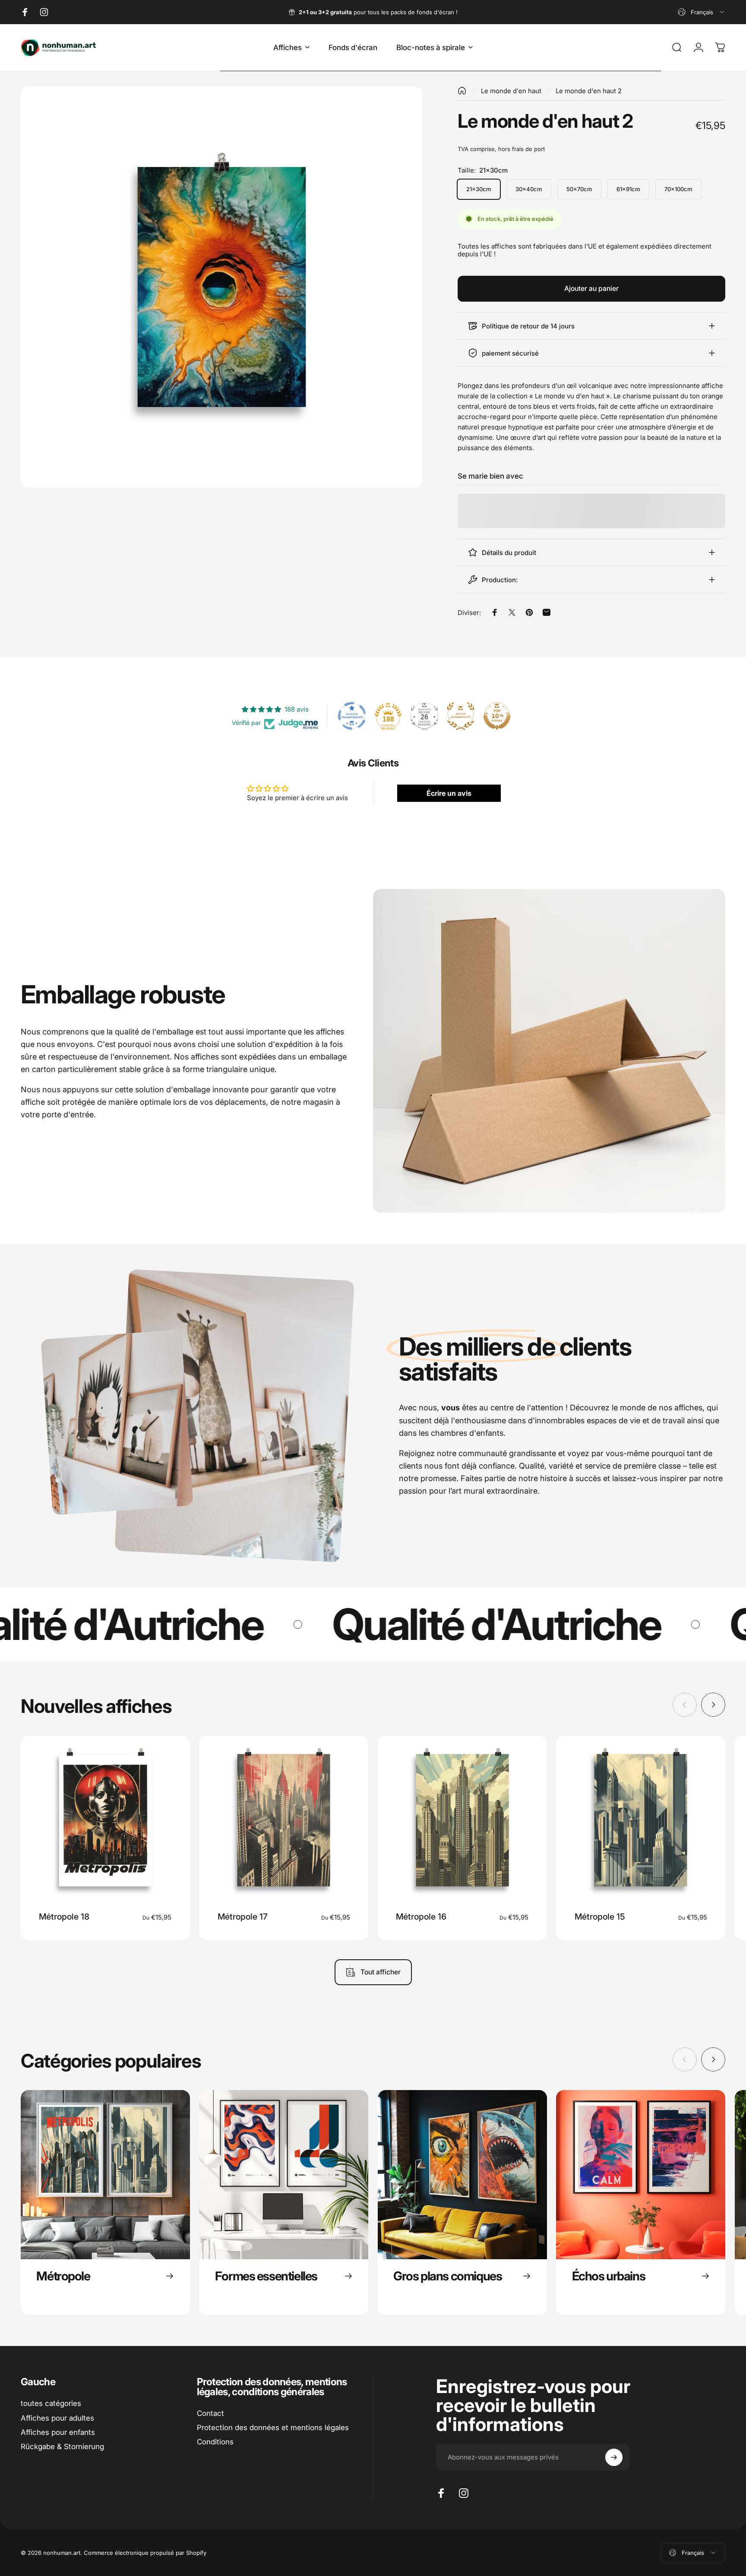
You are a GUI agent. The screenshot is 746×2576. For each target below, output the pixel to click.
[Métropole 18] (105, 1820)
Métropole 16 (421, 1917)
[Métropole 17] (284, 1820)
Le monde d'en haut (511, 91)
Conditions (215, 2442)
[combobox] (702, 12)
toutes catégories (51, 2403)
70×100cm (678, 189)
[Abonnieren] (614, 2457)
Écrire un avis (449, 793)
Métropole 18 (64, 1917)
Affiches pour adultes (57, 2418)
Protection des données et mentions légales (273, 2428)
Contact (210, 2413)
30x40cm (529, 189)
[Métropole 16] (462, 1820)
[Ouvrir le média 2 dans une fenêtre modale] (221, 287)
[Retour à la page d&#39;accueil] (462, 91)
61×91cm (628, 189)
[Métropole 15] (641, 1820)
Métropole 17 (243, 1917)
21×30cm (479, 189)
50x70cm (579, 189)
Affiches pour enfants (58, 2432)
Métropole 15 (600, 1917)
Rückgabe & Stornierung (62, 2447)
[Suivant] (713, 1705)
